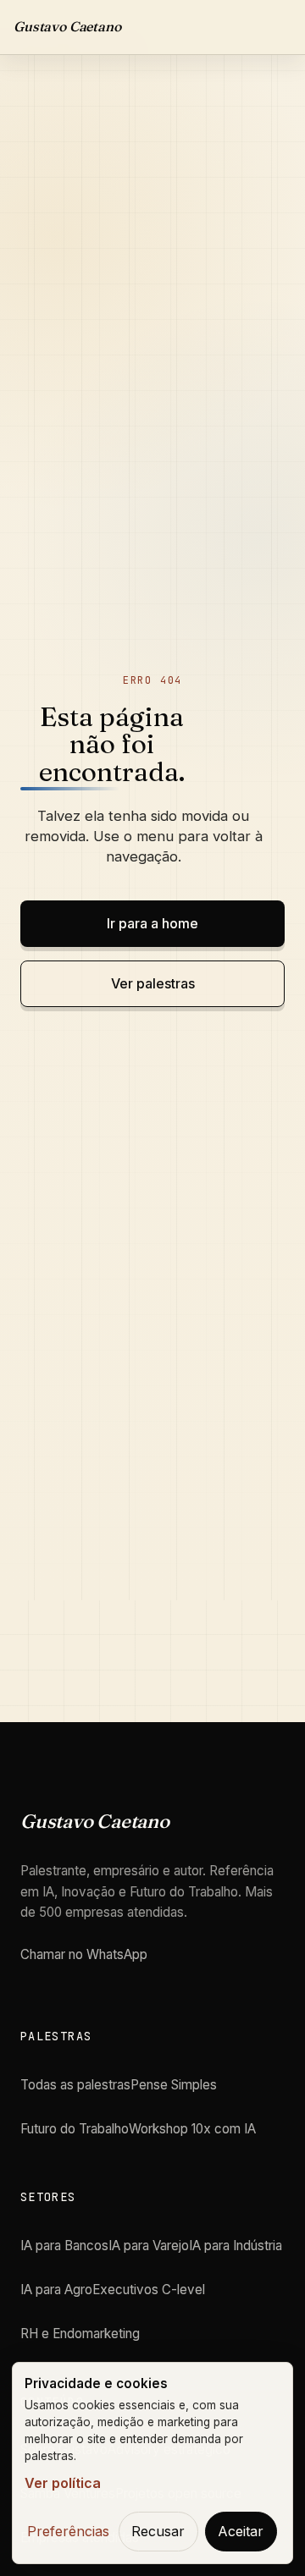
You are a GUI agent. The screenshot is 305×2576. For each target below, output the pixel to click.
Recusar (158, 2531)
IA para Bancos (64, 2246)
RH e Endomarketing (80, 2334)
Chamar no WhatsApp (84, 1954)
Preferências (68, 2531)
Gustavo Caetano (67, 26)
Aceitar (241, 2531)
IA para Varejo (149, 2246)
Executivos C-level (149, 2290)
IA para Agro (56, 2290)
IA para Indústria (236, 2246)
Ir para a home (152, 923)
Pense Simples (174, 2085)
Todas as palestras (75, 2085)
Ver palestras (153, 983)
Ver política (63, 2483)
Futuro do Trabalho (75, 2129)
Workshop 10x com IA (192, 2129)
